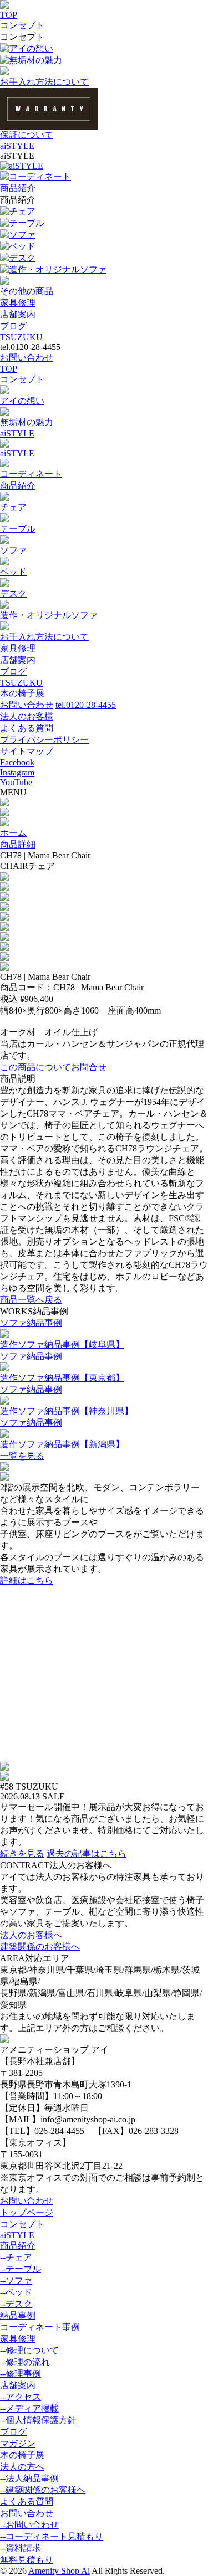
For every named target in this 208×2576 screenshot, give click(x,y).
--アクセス (21, 2397)
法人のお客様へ (31, 1935)
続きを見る (22, 1853)
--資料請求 (21, 2548)
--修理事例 (21, 2374)
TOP (9, 15)
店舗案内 (18, 314)
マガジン (18, 2443)
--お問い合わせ (29, 2525)
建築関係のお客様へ (40, 1947)
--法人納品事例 (29, 2478)
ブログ (13, 326)
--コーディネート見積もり (52, 2536)
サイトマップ (27, 751)
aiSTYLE (17, 146)
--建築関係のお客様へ (43, 2490)
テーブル (27, 223)
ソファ (22, 235)
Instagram (17, 772)
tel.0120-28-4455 (86, 705)
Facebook (17, 762)
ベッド (22, 246)
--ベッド (16, 2292)
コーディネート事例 (40, 2327)
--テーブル (21, 2269)
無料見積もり (27, 2560)
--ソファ (16, 2281)
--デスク (16, 2304)
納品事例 (18, 2315)
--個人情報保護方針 (38, 2420)
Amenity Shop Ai (59, 2571)
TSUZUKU (21, 337)
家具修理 (18, 303)
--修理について (29, 2350)
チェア (22, 211)
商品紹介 (18, 188)
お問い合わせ (27, 358)
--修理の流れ (25, 2362)
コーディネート (40, 176)
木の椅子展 (22, 693)
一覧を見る (22, 1456)
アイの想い (31, 48)
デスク (22, 258)
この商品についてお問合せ (53, 1067)
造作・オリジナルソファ (58, 269)
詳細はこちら (27, 1580)
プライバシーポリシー (44, 740)
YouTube (16, 782)
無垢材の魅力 (35, 60)
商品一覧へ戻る (31, 1300)
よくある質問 (27, 728)
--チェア (16, 2257)
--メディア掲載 (29, 2408)
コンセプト (22, 25)
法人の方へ (22, 2467)
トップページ (27, 2212)
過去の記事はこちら (87, 1853)
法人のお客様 (27, 716)
